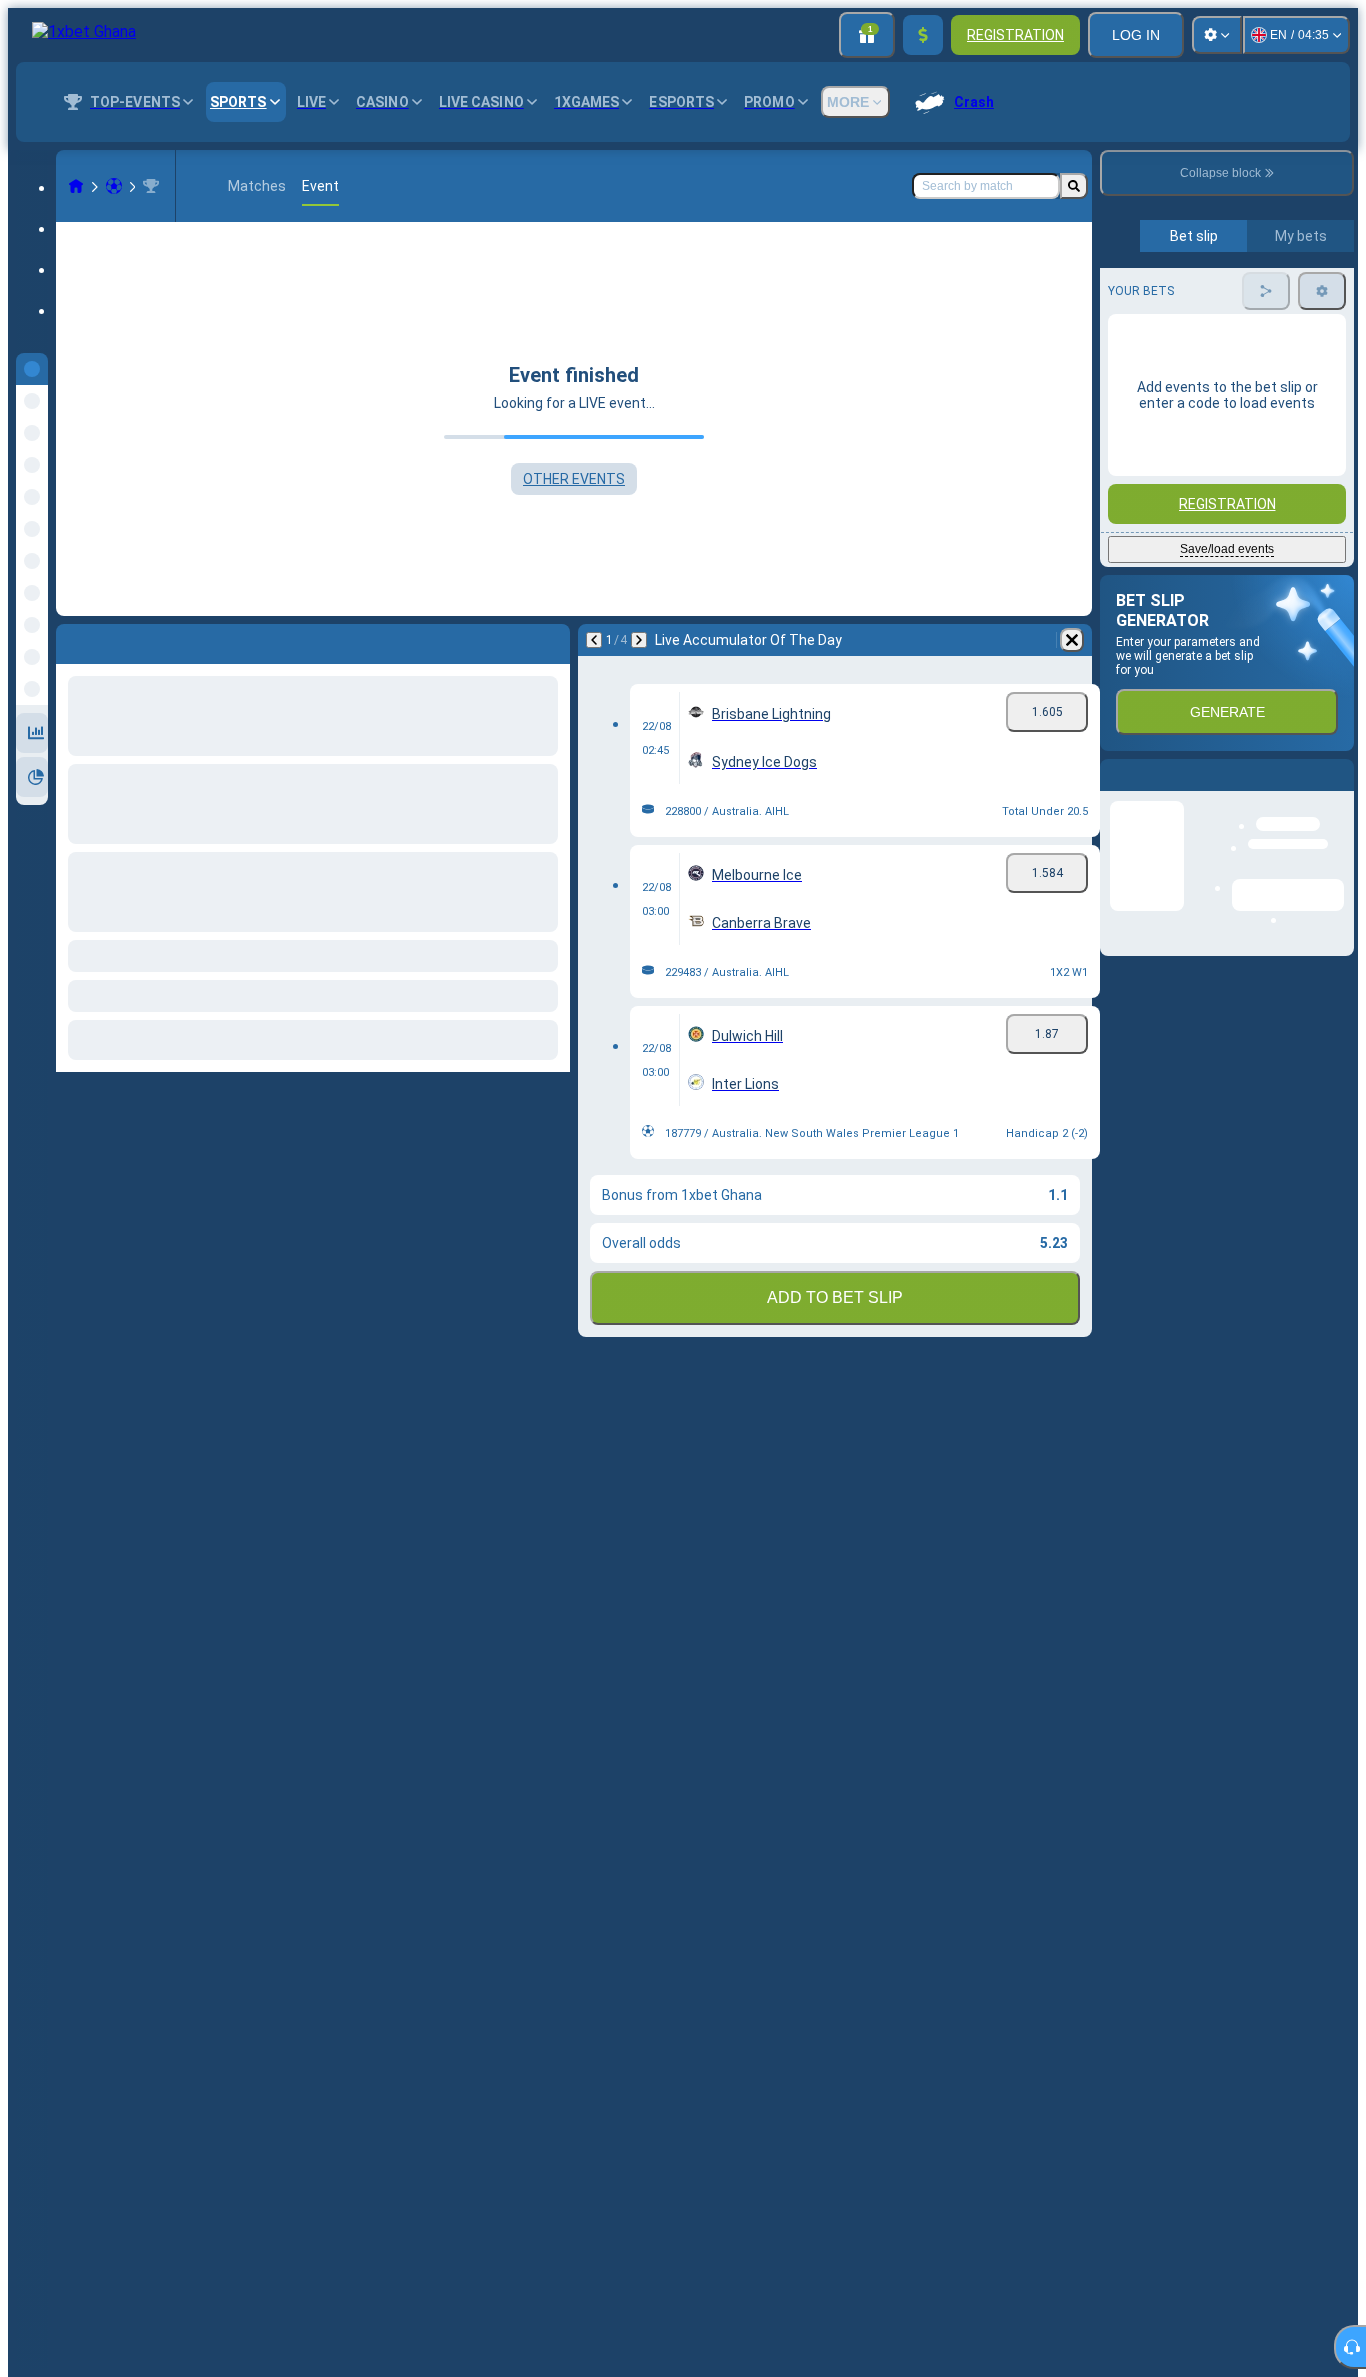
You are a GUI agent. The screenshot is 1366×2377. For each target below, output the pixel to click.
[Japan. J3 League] (151, 186)
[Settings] (1217, 35)
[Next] (639, 640)
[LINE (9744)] (76, 186)
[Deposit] (923, 35)
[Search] (1074, 186)
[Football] (114, 186)
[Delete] (1072, 640)
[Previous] (594, 640)
